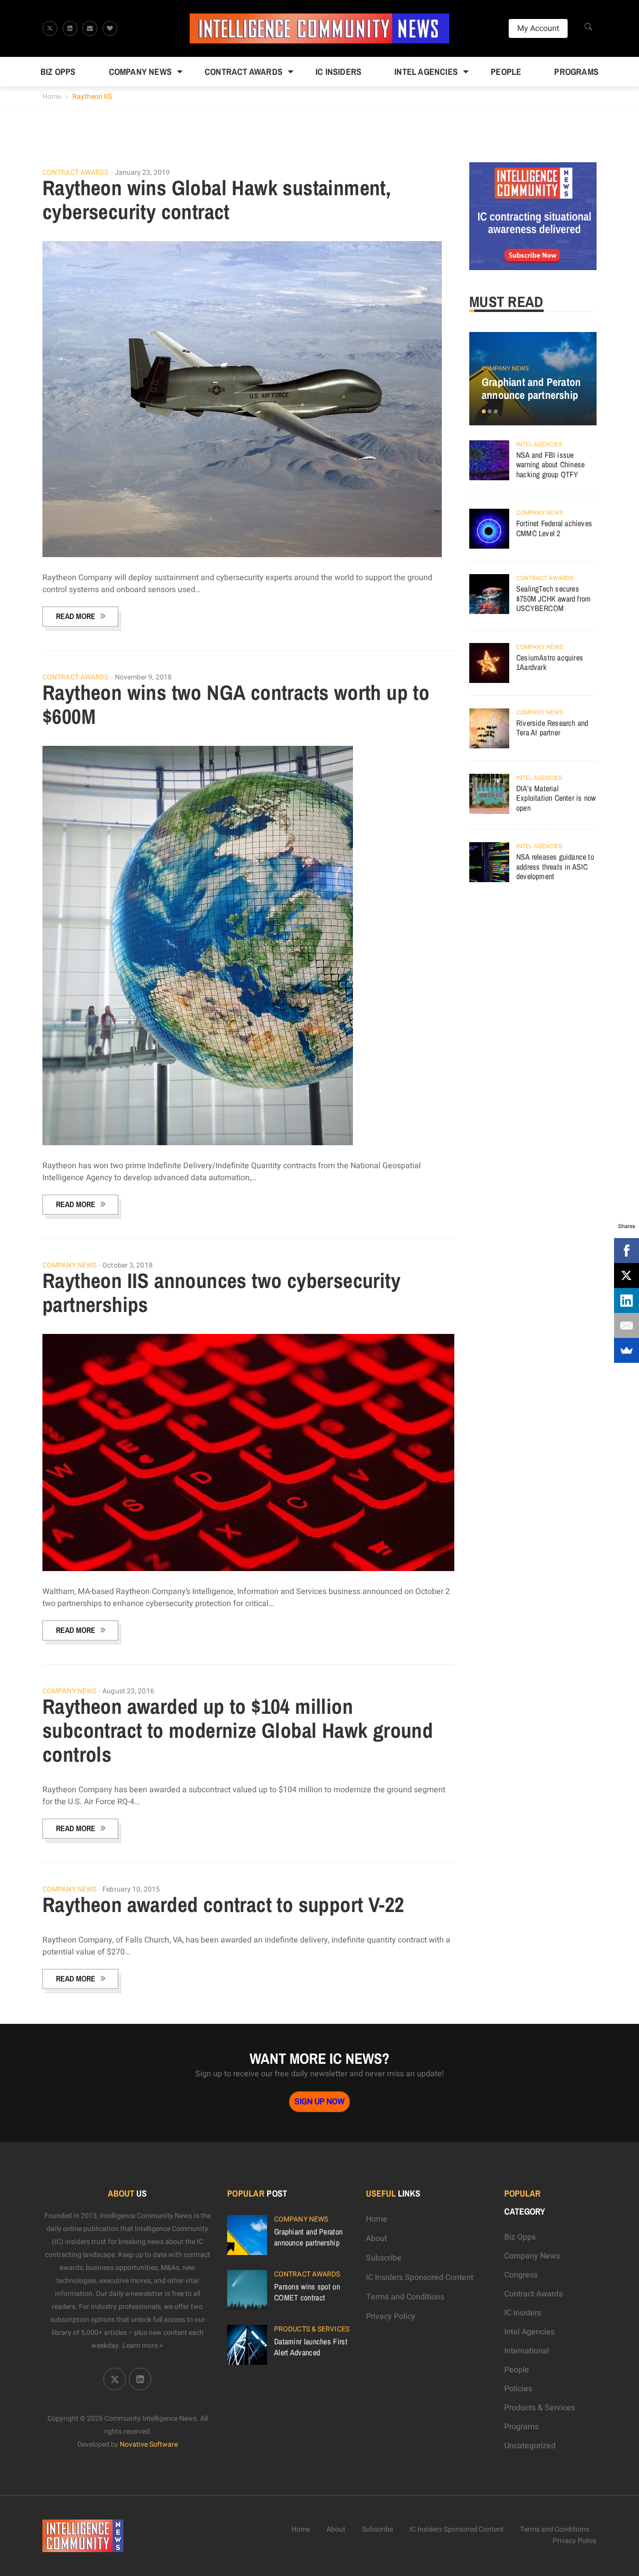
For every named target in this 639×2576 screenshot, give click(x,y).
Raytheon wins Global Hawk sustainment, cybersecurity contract (217, 200)
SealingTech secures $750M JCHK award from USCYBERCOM (553, 598)
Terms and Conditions (405, 2297)
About (376, 2239)
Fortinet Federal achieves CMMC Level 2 (554, 528)
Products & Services (312, 2329)
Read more (76, 616)
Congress (521, 2275)
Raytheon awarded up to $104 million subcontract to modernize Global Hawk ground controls (238, 1730)
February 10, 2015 (131, 1889)
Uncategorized (530, 2446)
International (527, 2351)
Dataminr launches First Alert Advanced (311, 2347)
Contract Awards (244, 72)
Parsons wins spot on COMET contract (307, 2292)
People (506, 72)
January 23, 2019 (143, 172)
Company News (140, 72)
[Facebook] (627, 1251)
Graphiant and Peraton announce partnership (531, 388)
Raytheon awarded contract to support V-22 (223, 1905)
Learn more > (143, 2346)
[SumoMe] (627, 1350)
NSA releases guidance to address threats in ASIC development (555, 866)
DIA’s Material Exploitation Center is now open (556, 798)
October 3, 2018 (128, 1265)
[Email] (627, 1325)
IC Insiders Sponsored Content (420, 2277)
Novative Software (149, 2444)
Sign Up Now (319, 2102)
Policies (518, 2389)
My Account (538, 28)
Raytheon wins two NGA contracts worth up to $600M (236, 704)
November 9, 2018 (144, 677)
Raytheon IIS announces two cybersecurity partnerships (221, 1292)
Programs (576, 72)
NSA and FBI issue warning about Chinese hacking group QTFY (550, 465)
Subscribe (384, 2258)
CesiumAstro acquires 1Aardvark (550, 662)
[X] (627, 1276)
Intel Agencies (426, 72)
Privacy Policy (391, 2316)
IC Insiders (338, 72)
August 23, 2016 (128, 1691)
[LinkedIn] (627, 1300)
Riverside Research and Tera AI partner (552, 728)
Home (52, 97)
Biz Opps (58, 72)
